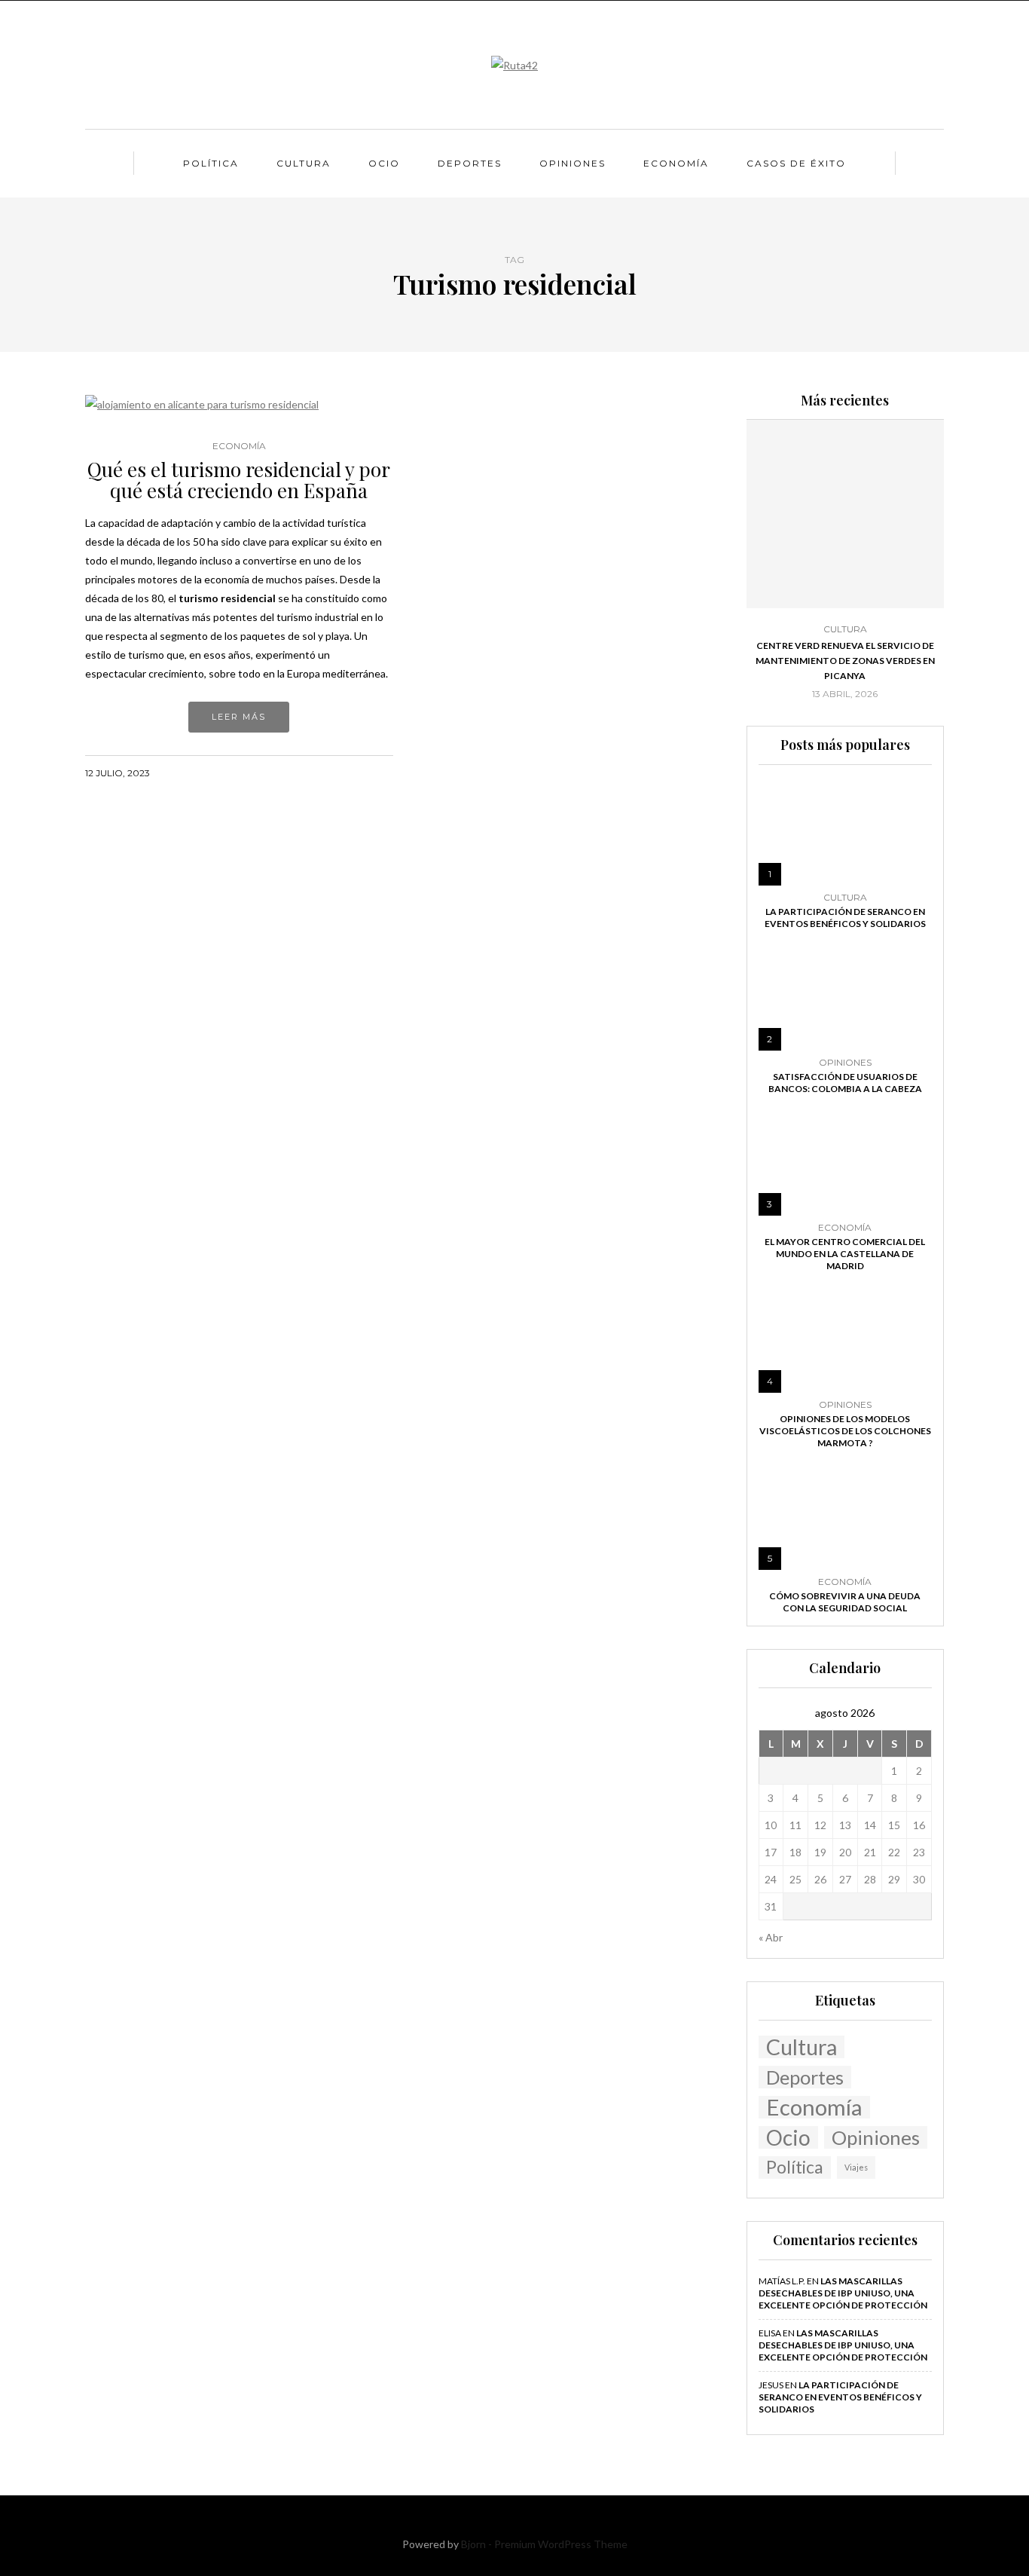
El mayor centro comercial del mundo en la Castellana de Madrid (845, 1254)
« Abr (771, 1937)
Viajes (856, 2167)
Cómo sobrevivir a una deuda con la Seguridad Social (845, 1602)
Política (211, 163)
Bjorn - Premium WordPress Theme (544, 2544)
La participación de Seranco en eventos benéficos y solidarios (845, 918)
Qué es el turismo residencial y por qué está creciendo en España (239, 480)
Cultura (304, 163)
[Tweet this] (346, 772)
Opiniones (573, 163)
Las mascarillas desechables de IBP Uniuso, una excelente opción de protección (843, 2293)
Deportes (470, 163)
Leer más (239, 717)
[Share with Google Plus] (365, 772)
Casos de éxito (796, 163)
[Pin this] (384, 772)
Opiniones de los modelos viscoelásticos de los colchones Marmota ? (845, 1431)
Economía (676, 163)
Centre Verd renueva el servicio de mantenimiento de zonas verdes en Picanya (845, 661)
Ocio (384, 163)
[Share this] (327, 772)
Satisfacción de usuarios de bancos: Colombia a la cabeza (845, 1083)
